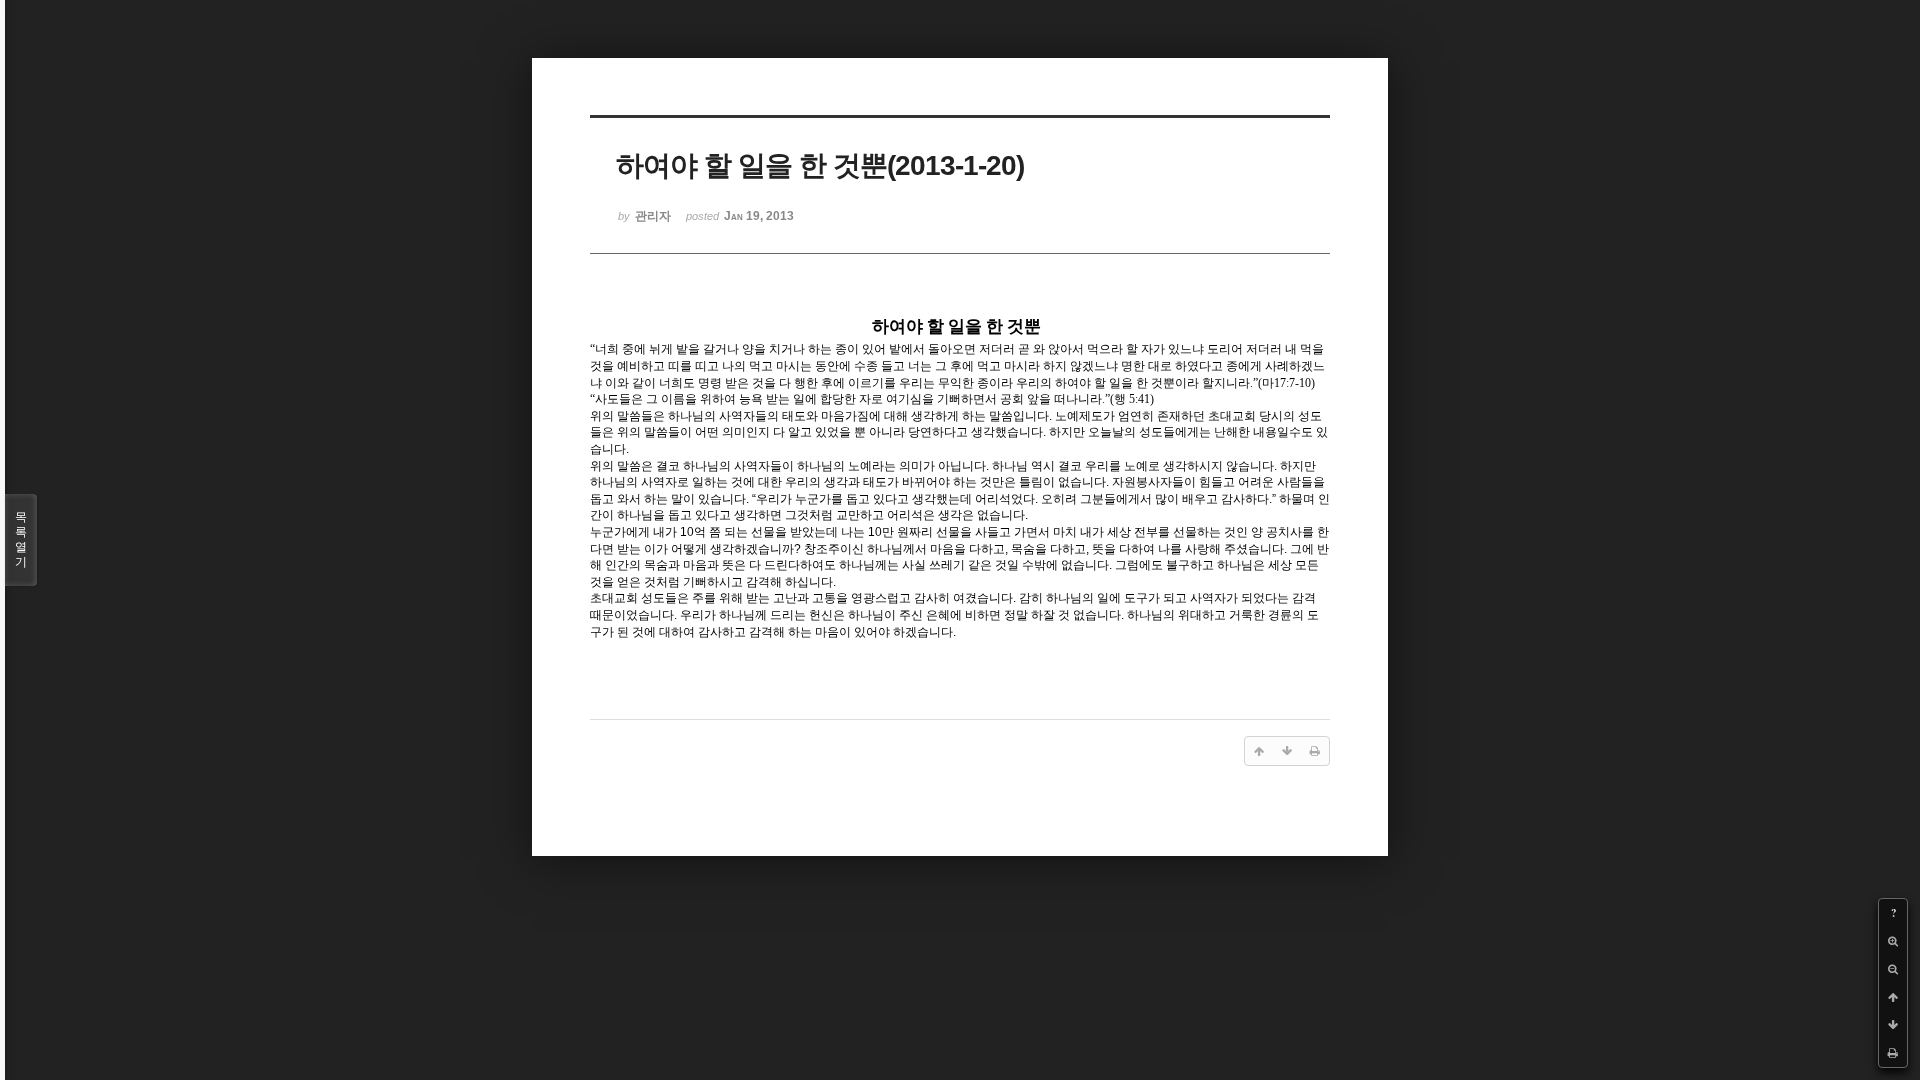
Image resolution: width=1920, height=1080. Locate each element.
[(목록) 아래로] (1893, 1025)
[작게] (1893, 969)
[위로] (1893, 997)
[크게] (1893, 941)
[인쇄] (1893, 1053)
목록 (21, 539)
